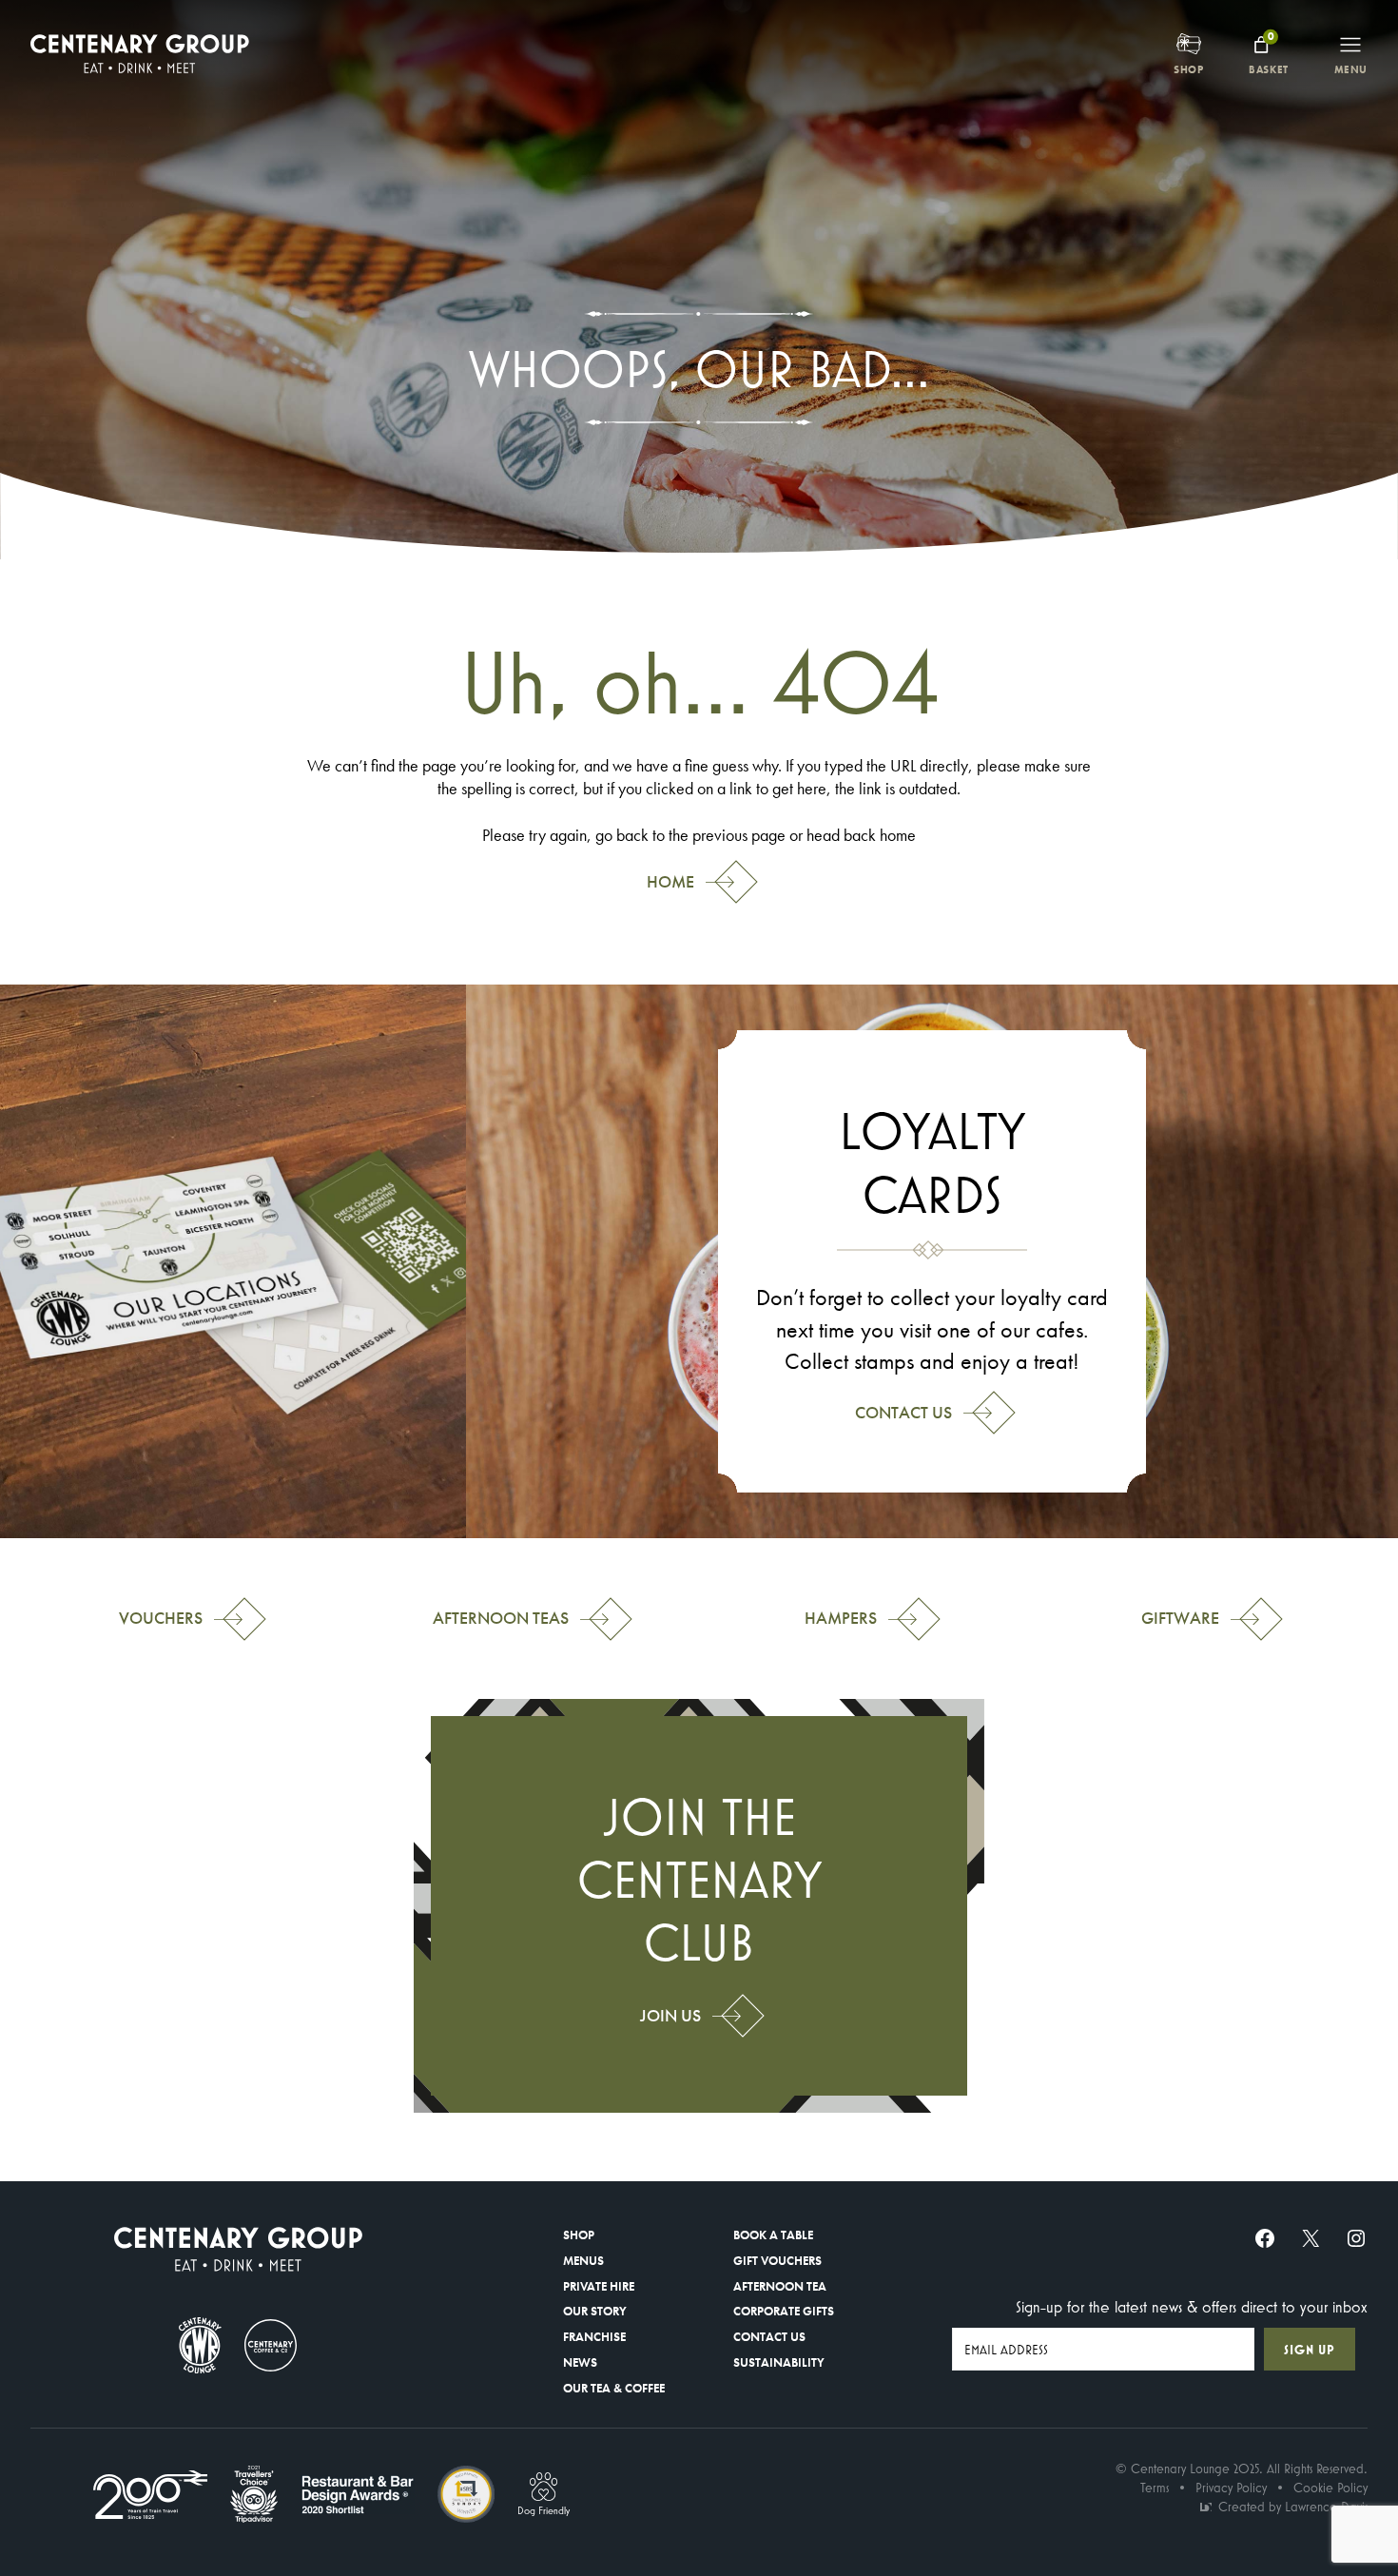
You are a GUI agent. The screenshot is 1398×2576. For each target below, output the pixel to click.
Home (670, 882)
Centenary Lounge (1180, 2469)
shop (1188, 69)
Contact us (903, 1413)
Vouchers (161, 1618)
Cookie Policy (1330, 2488)
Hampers (841, 1618)
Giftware (1180, 1618)
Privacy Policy (1231, 2488)
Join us (670, 2016)
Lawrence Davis (1326, 2507)
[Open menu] (1350, 45)
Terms (1155, 2488)
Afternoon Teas (501, 1618)
